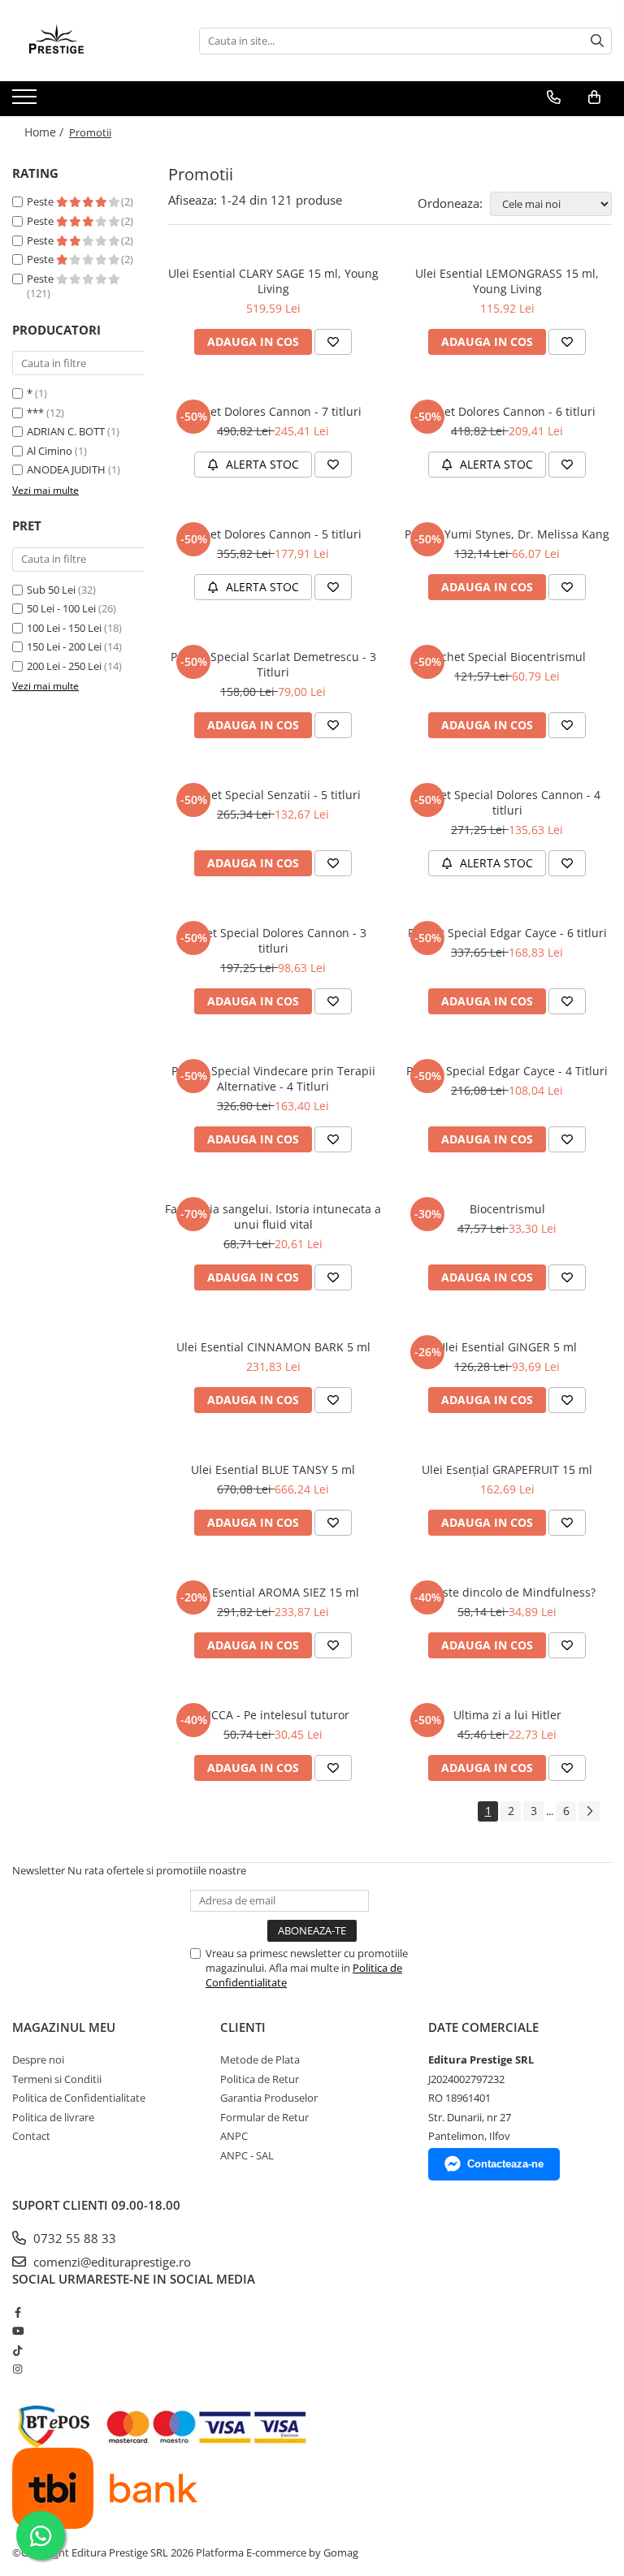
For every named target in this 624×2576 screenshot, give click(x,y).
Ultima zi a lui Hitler (507, 1715)
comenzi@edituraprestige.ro (110, 2262)
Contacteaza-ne (505, 2164)
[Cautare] (597, 41)
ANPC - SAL (247, 2155)
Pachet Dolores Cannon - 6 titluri (507, 411)
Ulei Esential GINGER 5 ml (507, 1347)
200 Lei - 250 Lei (64, 666)
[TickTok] (17, 2350)
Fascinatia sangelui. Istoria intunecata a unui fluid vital (273, 1217)
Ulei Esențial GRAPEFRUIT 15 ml (507, 1470)
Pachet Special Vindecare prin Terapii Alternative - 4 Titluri (273, 1078)
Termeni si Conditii (57, 2079)
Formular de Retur (264, 2117)
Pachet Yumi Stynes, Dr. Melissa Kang (507, 534)
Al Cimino (50, 451)
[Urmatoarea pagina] (589, 1811)
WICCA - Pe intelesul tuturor (273, 1715)
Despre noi (38, 2060)
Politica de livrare (53, 2117)
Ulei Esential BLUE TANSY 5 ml (273, 1470)
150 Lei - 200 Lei (64, 646)
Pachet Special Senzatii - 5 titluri (273, 795)
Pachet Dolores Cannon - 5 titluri (273, 534)
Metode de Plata (260, 2060)
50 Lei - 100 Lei (61, 608)
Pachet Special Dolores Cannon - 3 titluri (273, 940)
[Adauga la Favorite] (333, 342)
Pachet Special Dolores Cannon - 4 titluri (507, 802)
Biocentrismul (507, 1209)
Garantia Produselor (269, 2098)
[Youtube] (17, 2331)
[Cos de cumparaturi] (594, 97)
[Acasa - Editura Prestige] (93, 41)
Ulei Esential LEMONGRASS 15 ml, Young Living (507, 281)
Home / (45, 132)
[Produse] (26, 102)
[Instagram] (17, 2369)
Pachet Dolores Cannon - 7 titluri (273, 411)
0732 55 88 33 (73, 2238)
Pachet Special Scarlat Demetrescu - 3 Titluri (273, 664)
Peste (41, 201)
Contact (31, 2136)
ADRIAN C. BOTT (66, 431)
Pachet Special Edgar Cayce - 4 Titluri (507, 1071)
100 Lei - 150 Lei (64, 628)
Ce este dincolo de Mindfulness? (507, 1592)
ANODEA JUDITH (66, 469)
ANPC (234, 2136)
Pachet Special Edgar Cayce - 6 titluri (507, 933)
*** (35, 413)
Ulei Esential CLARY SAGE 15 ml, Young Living (273, 281)
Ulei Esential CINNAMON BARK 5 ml (273, 1347)
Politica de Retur (260, 2079)
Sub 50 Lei (51, 590)
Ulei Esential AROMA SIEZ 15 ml (273, 1592)
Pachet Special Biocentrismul (507, 657)
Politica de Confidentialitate (79, 2098)
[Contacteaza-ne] (554, 97)
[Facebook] (17, 2312)
